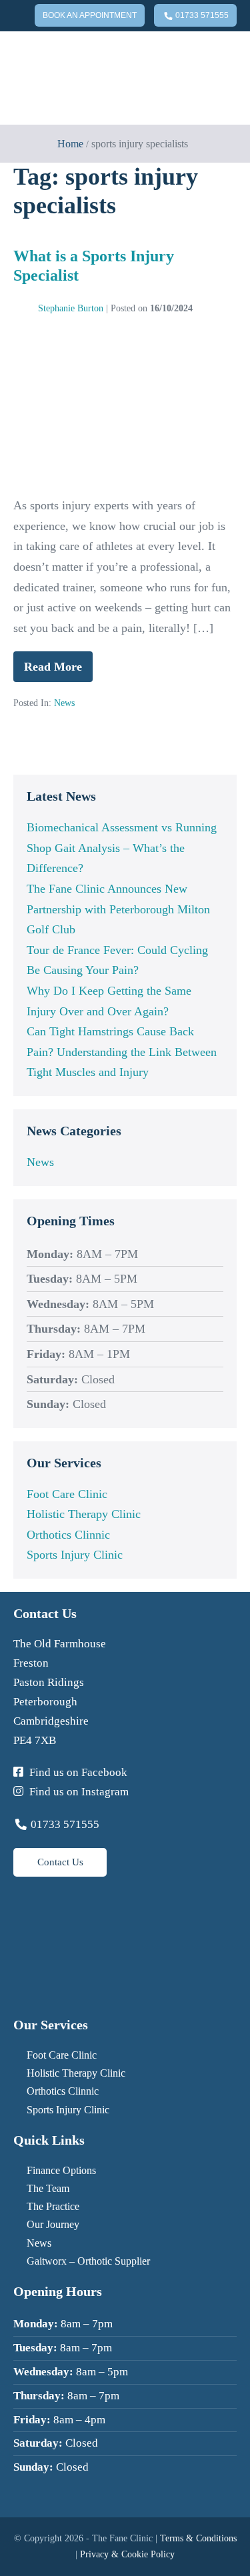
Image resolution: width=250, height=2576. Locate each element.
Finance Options (61, 2170)
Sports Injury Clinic (75, 1555)
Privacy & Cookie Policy (127, 2554)
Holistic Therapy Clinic (84, 1514)
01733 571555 (201, 15)
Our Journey (53, 2224)
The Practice (53, 2206)
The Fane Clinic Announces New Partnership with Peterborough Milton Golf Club (118, 909)
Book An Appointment (90, 15)
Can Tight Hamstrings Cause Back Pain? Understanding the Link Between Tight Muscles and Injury (122, 1052)
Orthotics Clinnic (68, 1535)
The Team (48, 2188)
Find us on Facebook (77, 1772)
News (64, 703)
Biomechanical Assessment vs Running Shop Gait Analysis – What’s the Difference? (122, 848)
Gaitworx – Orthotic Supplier (88, 2261)
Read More (58, 671)
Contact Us (60, 1862)
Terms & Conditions (198, 2538)
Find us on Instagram (78, 1792)
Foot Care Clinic (67, 1494)
